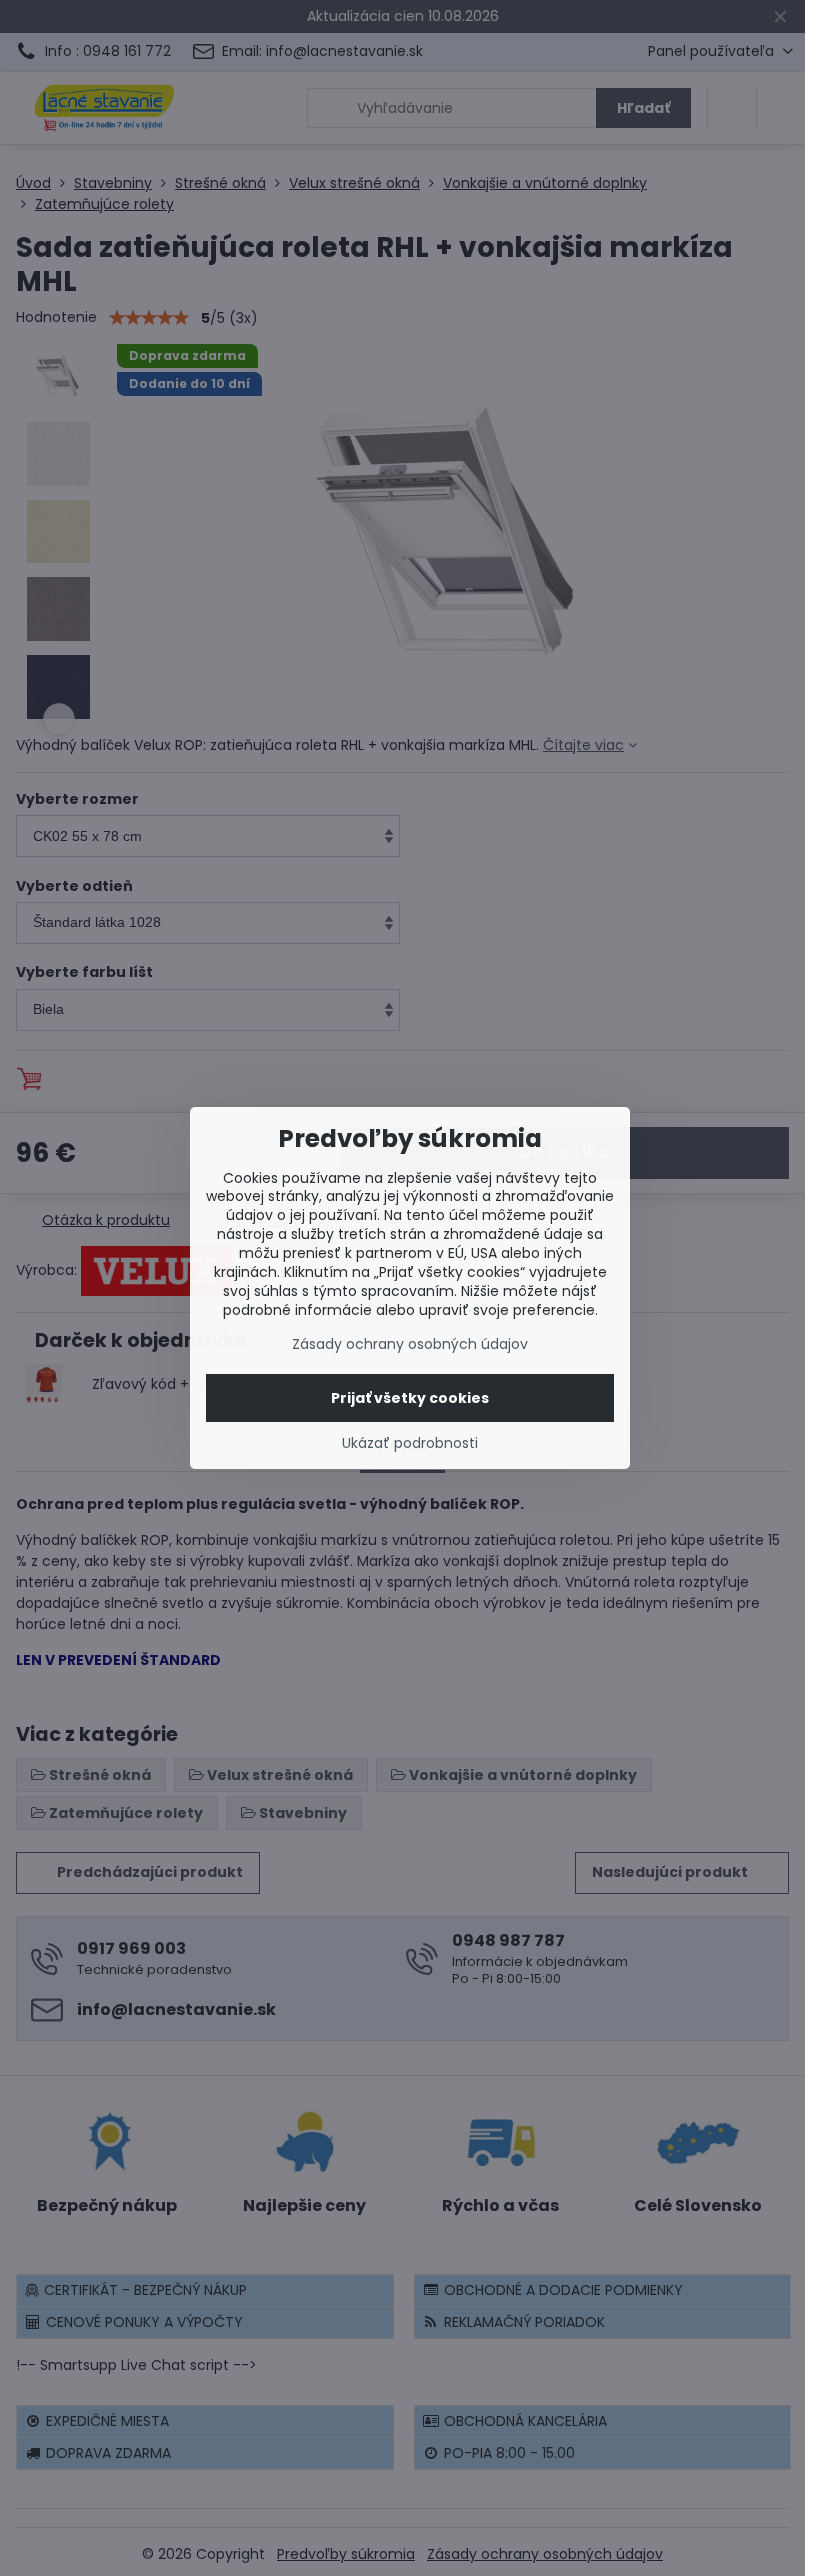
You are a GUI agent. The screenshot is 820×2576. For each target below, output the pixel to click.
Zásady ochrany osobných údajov (410, 1344)
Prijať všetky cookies (410, 1398)
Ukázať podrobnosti (410, 1443)
